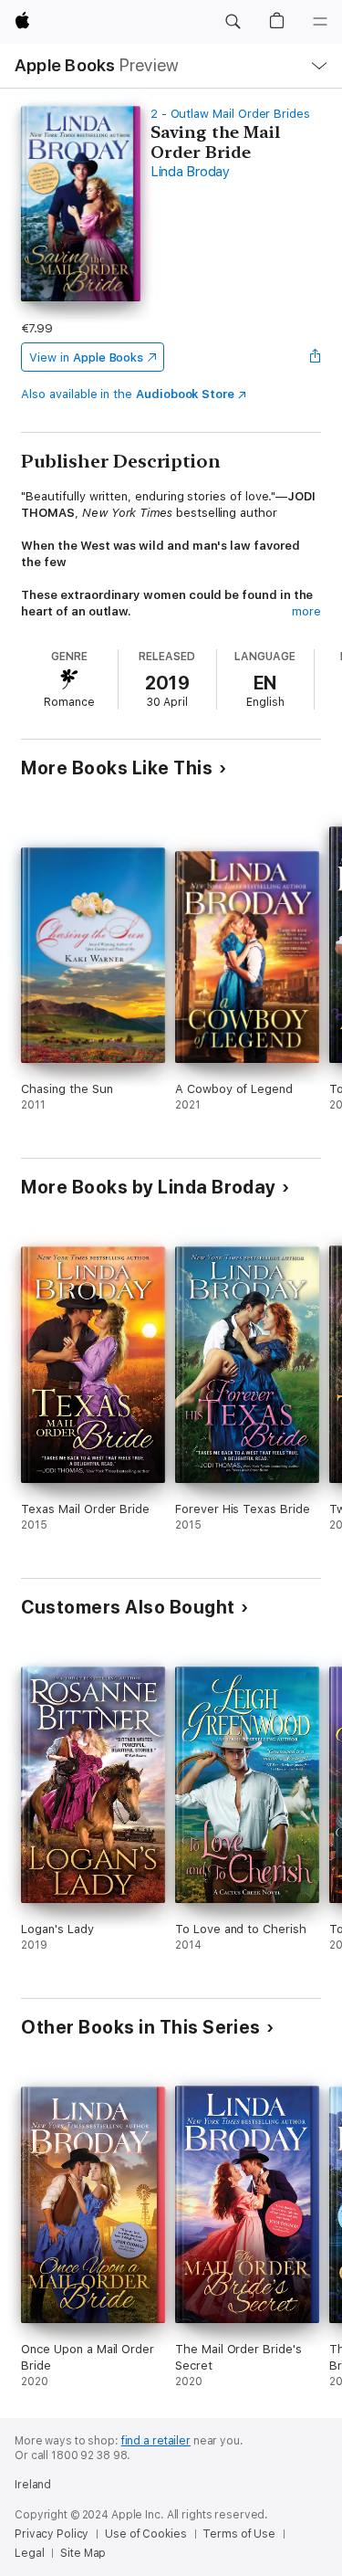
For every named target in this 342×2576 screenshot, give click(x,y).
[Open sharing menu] (316, 357)
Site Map (83, 2553)
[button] (233, 22)
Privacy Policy (52, 2534)
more (306, 611)
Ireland (33, 2485)
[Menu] (320, 22)
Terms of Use (239, 2534)
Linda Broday (190, 172)
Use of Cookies (145, 2534)
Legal (29, 2553)
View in (86, 357)
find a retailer (156, 2441)
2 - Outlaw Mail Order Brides (230, 114)
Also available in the (128, 394)
